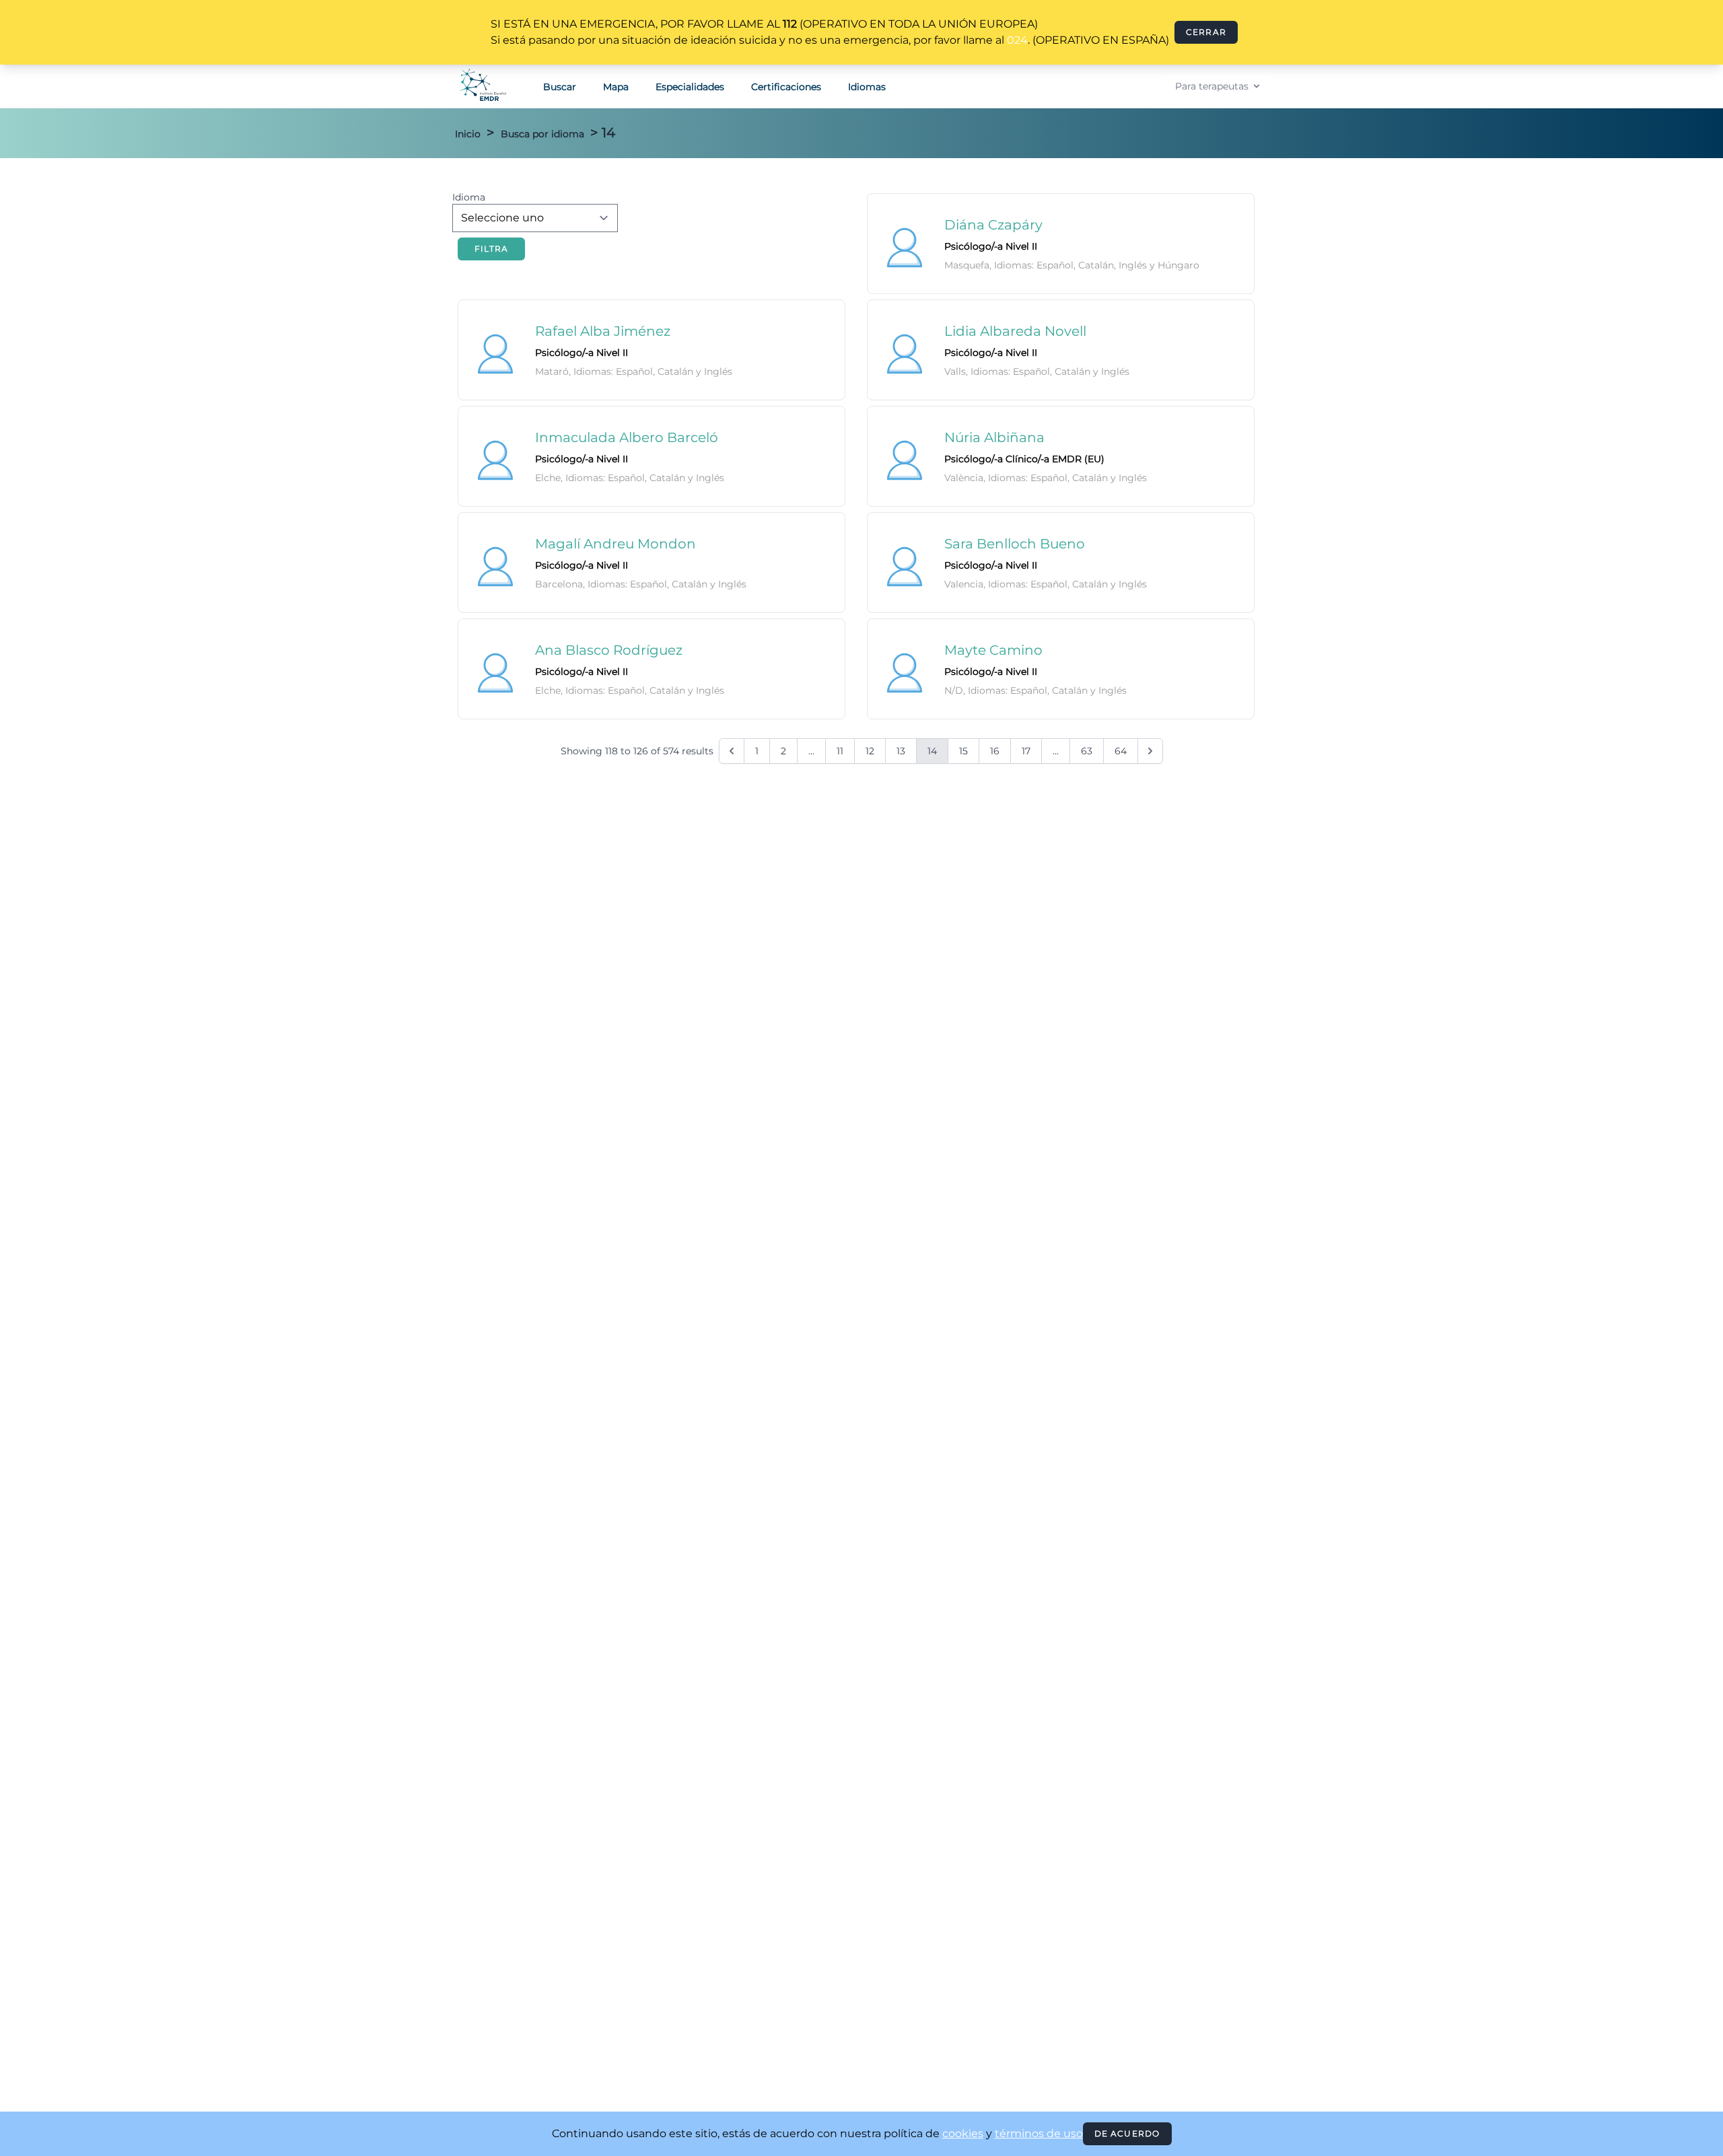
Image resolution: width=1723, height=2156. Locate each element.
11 (840, 751)
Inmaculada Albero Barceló (627, 437)
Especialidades (690, 87)
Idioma (469, 197)
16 (995, 751)
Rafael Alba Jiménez (603, 331)
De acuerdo (1127, 2133)
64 (1121, 751)
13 (901, 751)
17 (1026, 751)
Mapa (616, 87)
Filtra (491, 249)
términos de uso (1039, 2133)
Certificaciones (786, 87)
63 (1087, 751)
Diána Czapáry (993, 225)
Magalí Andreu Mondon (616, 544)
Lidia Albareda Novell (1015, 331)
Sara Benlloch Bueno (1015, 544)
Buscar (560, 87)
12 (870, 751)
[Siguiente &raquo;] (1150, 751)
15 (963, 751)
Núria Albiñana (994, 437)
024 (1017, 40)
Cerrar (1206, 32)
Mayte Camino (993, 650)
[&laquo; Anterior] (732, 751)
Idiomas (867, 87)
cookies (963, 2133)
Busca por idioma (542, 134)
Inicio (468, 134)
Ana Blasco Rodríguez (609, 650)
